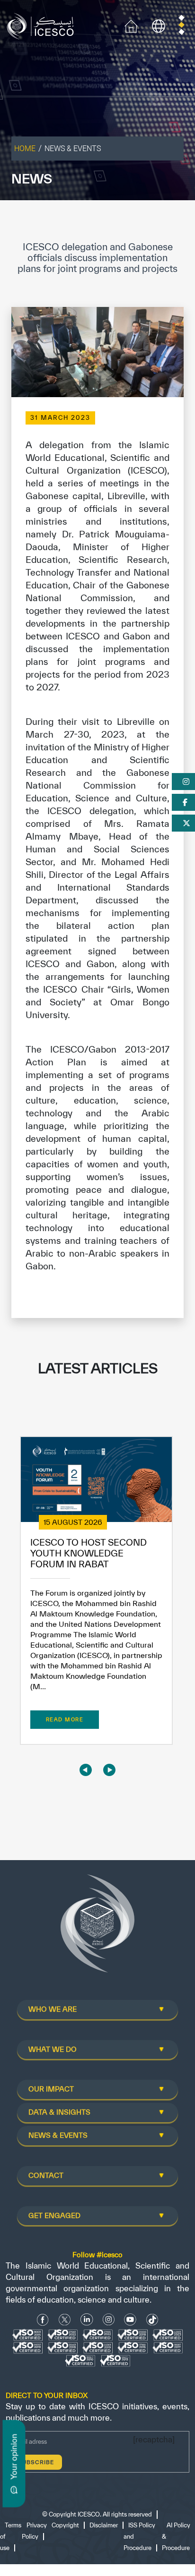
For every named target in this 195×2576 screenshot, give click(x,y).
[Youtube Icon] (130, 2319)
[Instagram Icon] (109, 2319)
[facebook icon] (43, 2319)
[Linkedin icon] (87, 2319)
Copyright (65, 2525)
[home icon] (131, 25)
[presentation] (86, 1770)
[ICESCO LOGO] (97, 1927)
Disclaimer (104, 2525)
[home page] (42, 25)
